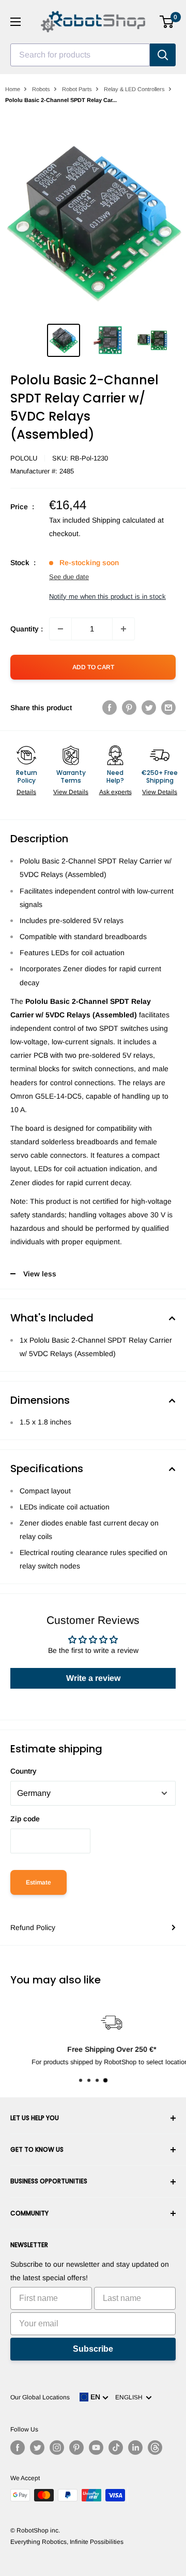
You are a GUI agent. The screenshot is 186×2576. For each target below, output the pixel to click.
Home (13, 89)
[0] (167, 22)
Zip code (25, 1819)
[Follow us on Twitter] (37, 2448)
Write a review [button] (93, 1678)
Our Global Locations (40, 2397)
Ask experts (115, 792)
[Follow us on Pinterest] (76, 2448)
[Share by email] (168, 708)
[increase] (123, 629)
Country (24, 1771)
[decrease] (60, 629)
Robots (41, 89)
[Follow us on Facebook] (18, 2448)
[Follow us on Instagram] (57, 2448)
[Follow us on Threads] (155, 2448)
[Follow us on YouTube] (96, 2448)
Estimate (38, 1882)
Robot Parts (77, 89)
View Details (71, 792)
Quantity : (27, 629)
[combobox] (80, 55)
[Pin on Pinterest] (129, 708)
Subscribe (93, 2349)
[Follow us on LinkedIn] (135, 2448)
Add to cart (93, 667)
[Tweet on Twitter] (149, 708)
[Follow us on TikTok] (116, 2448)
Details (26, 792)
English (130, 2397)
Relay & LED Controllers (134, 89)
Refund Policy (33, 1927)
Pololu (24, 458)
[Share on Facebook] (110, 708)
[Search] (163, 55)
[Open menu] (16, 22)
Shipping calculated (124, 520)
